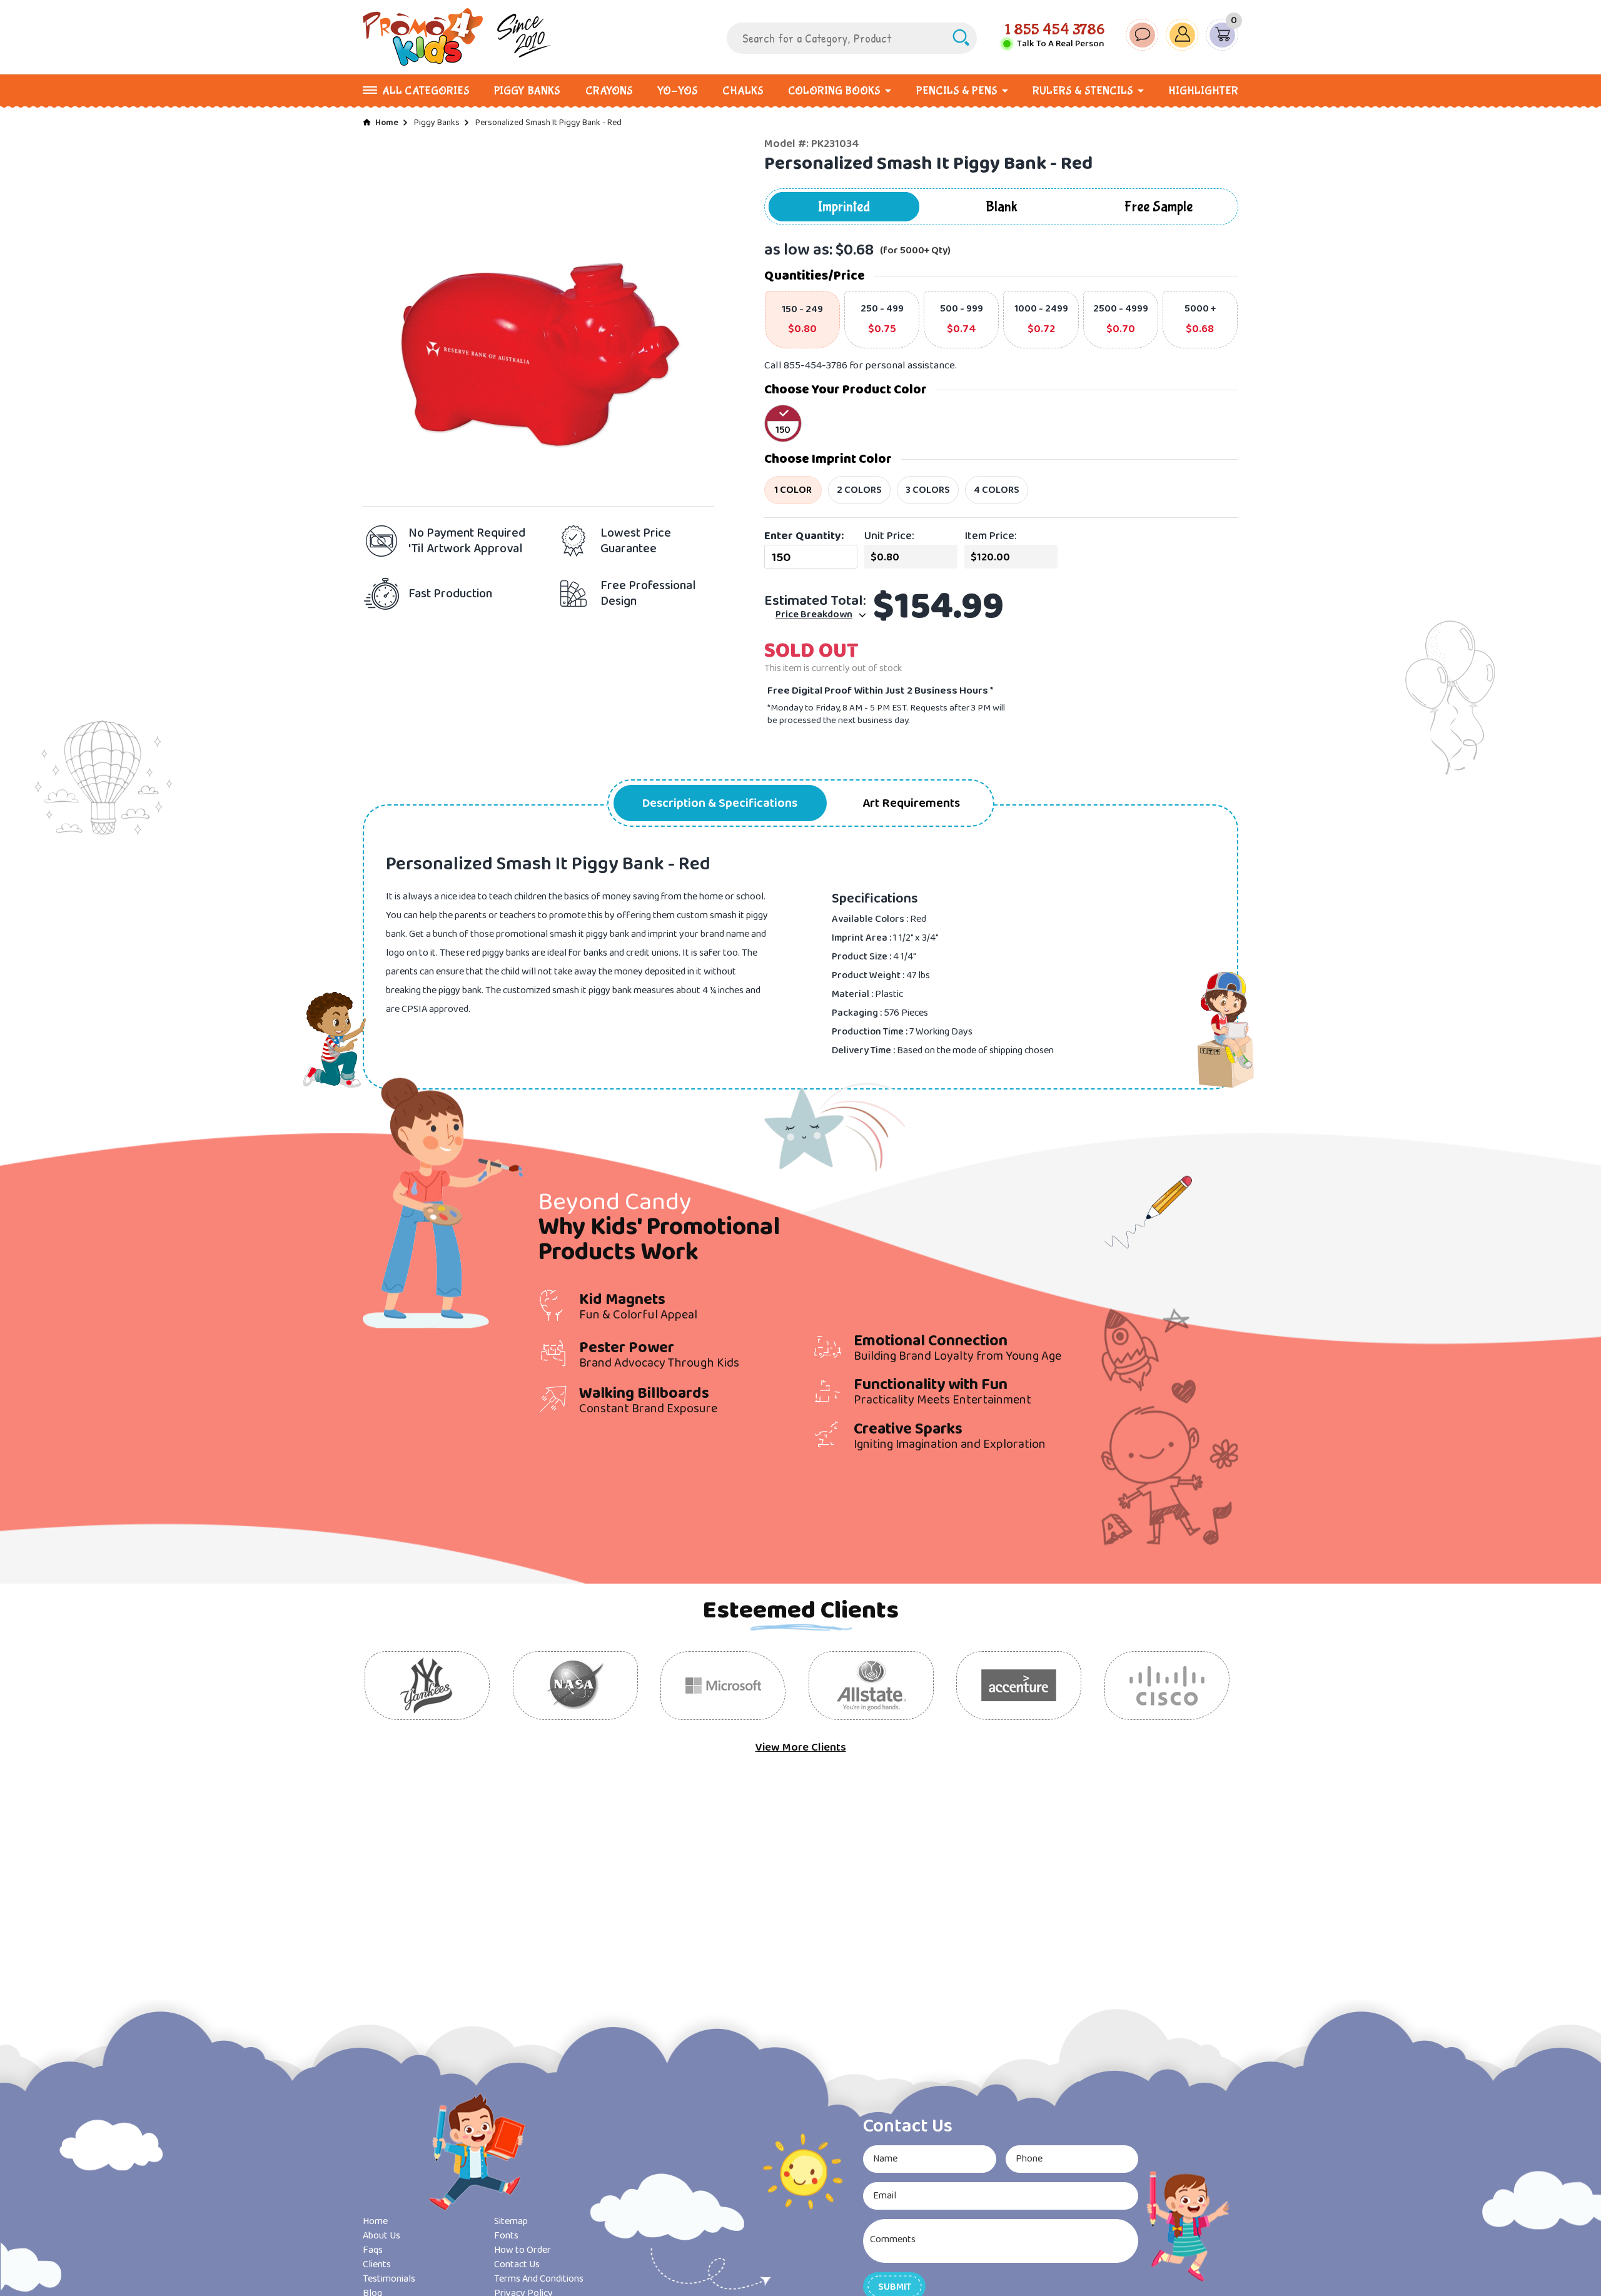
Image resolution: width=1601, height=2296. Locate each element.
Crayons (609, 91)
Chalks (743, 91)
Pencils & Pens (957, 91)
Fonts (506, 2236)
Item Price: (991, 536)
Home (387, 123)
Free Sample (1159, 207)
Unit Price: (889, 536)
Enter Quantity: (804, 536)
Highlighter (1203, 91)
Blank (1002, 207)
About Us (381, 2236)
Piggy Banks (527, 91)
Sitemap (511, 2221)
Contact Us (517, 2264)
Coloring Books (834, 91)
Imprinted (844, 207)
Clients (377, 2264)
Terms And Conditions (539, 2279)
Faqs (373, 2250)
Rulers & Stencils (1083, 91)
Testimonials (389, 2279)
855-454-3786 (816, 366)
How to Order (523, 2250)
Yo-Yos (678, 91)
